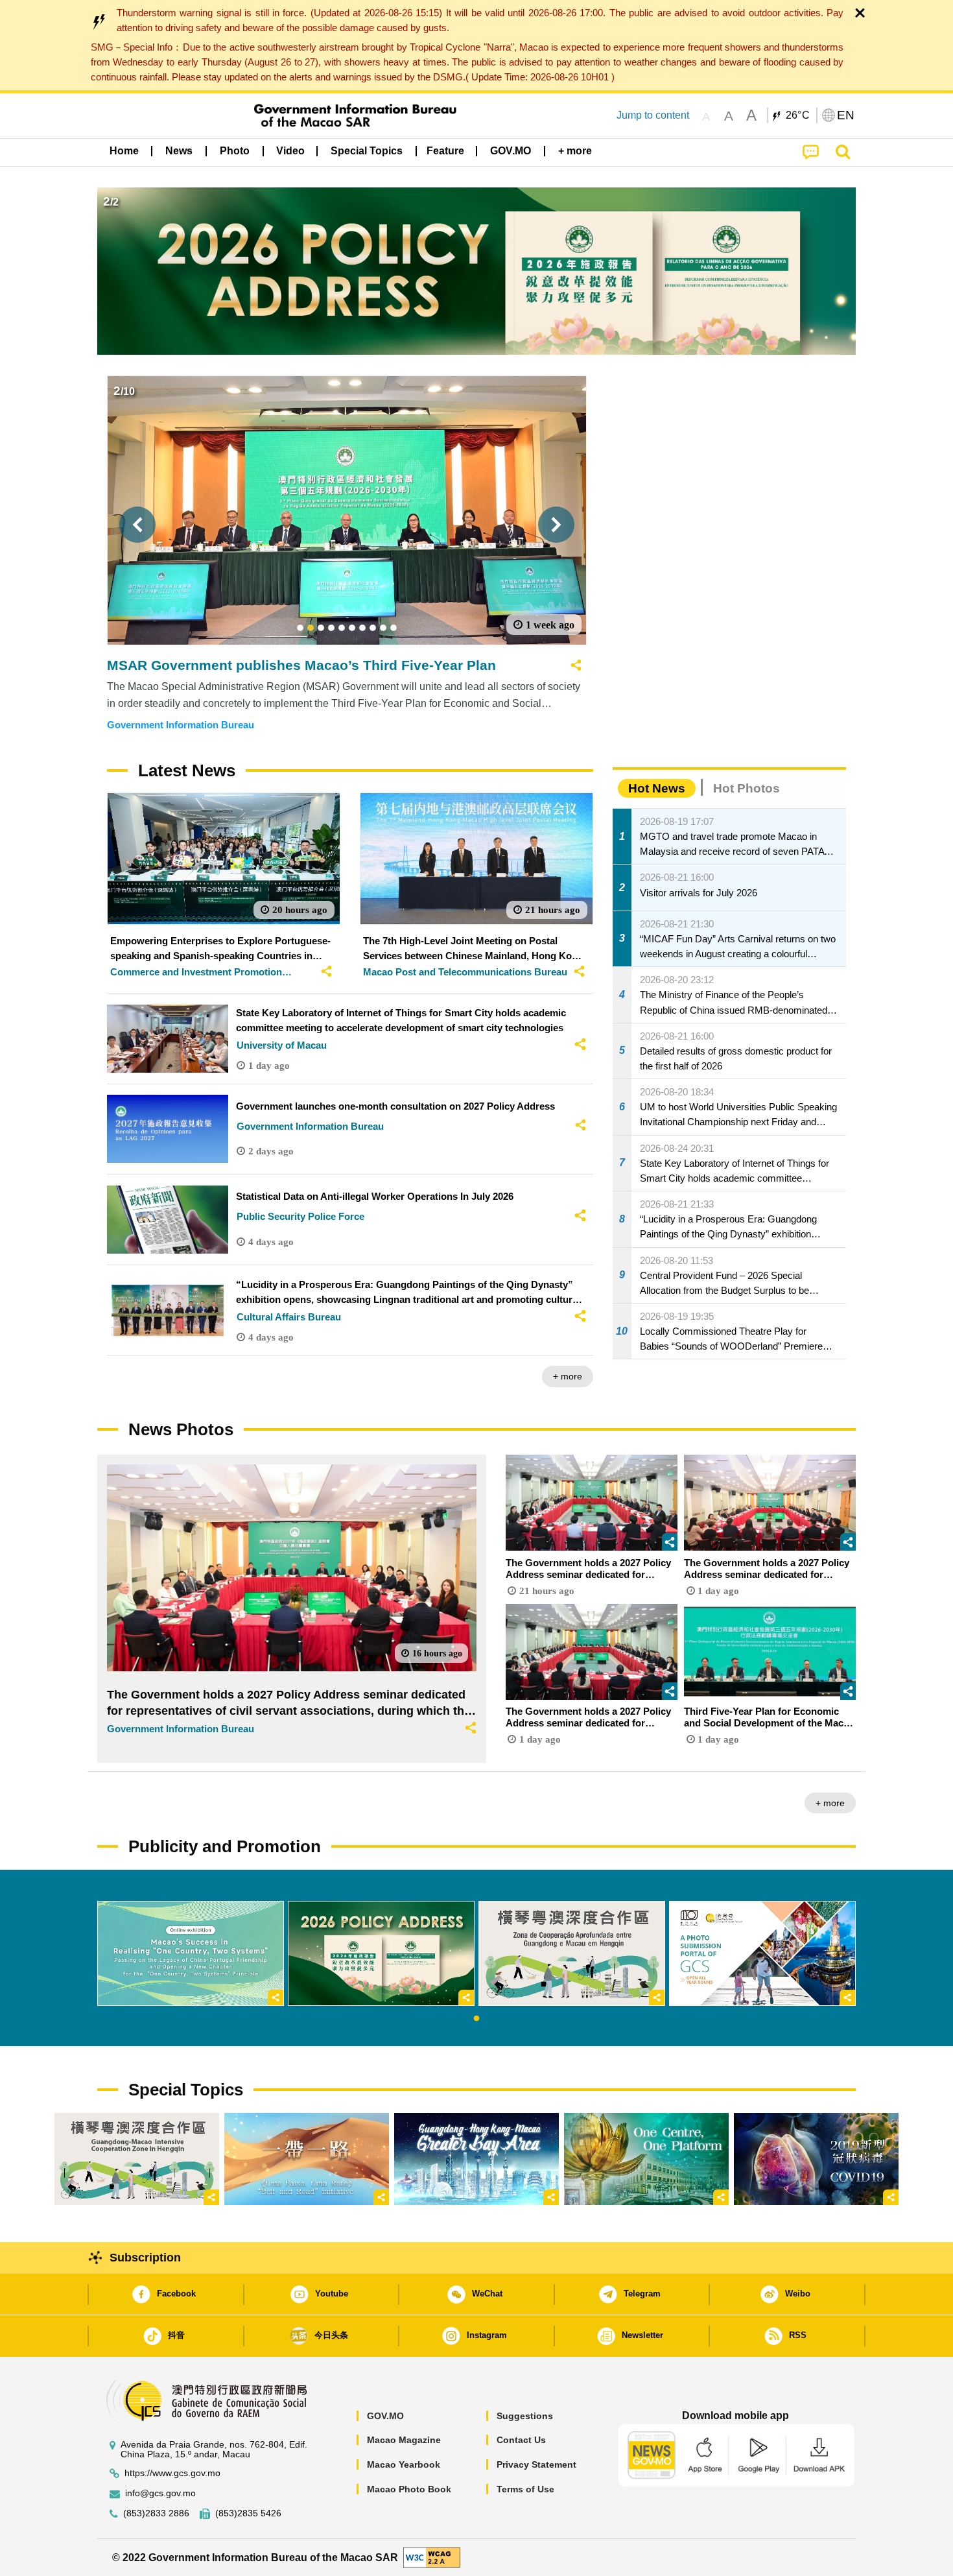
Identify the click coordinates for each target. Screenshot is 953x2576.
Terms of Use (525, 2489)
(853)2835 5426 (248, 2513)
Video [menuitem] (290, 151)
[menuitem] (179, 151)
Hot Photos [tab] (747, 788)
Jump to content (653, 115)
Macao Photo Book (409, 2489)
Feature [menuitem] (445, 151)
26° (798, 115)
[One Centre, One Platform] (646, 2159)
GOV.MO (385, 2416)
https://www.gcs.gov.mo (172, 2473)
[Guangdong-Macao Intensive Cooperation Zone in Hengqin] (137, 2159)
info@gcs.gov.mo (160, 2493)
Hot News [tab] (657, 788)
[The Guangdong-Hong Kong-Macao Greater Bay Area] (476, 2159)
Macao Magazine (404, 2440)
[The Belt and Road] (307, 2159)
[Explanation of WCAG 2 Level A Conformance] (432, 2557)
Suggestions (525, 2416)
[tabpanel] (191, 1953)
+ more (568, 1376)
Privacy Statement (536, 2464)
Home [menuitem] (124, 151)
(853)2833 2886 (156, 2513)
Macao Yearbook (404, 2464)
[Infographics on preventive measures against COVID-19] (816, 2159)
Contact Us (521, 2440)
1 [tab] (476, 2019)
